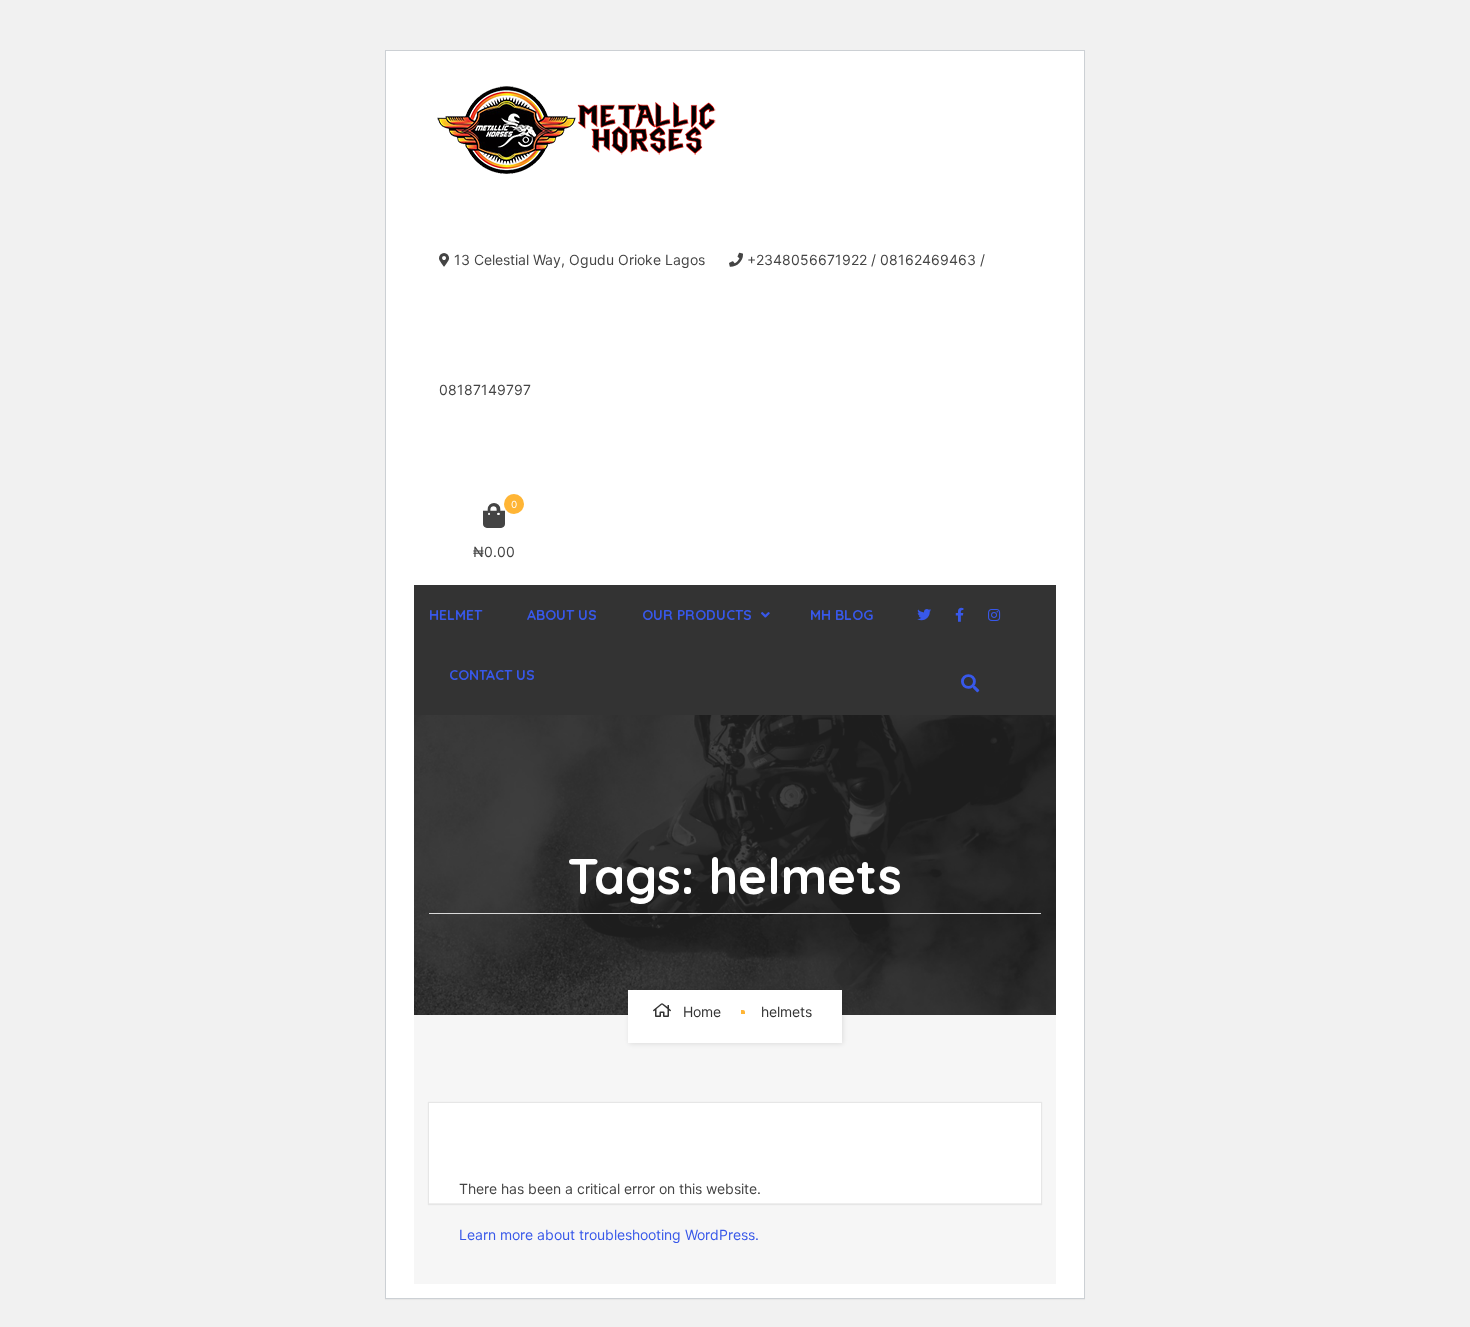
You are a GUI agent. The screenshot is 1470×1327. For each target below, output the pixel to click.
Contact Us (492, 675)
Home (702, 1011)
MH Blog (841, 615)
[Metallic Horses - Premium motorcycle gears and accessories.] (579, 130)
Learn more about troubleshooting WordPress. (609, 1234)
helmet (455, 615)
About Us (562, 615)
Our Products (697, 615)
